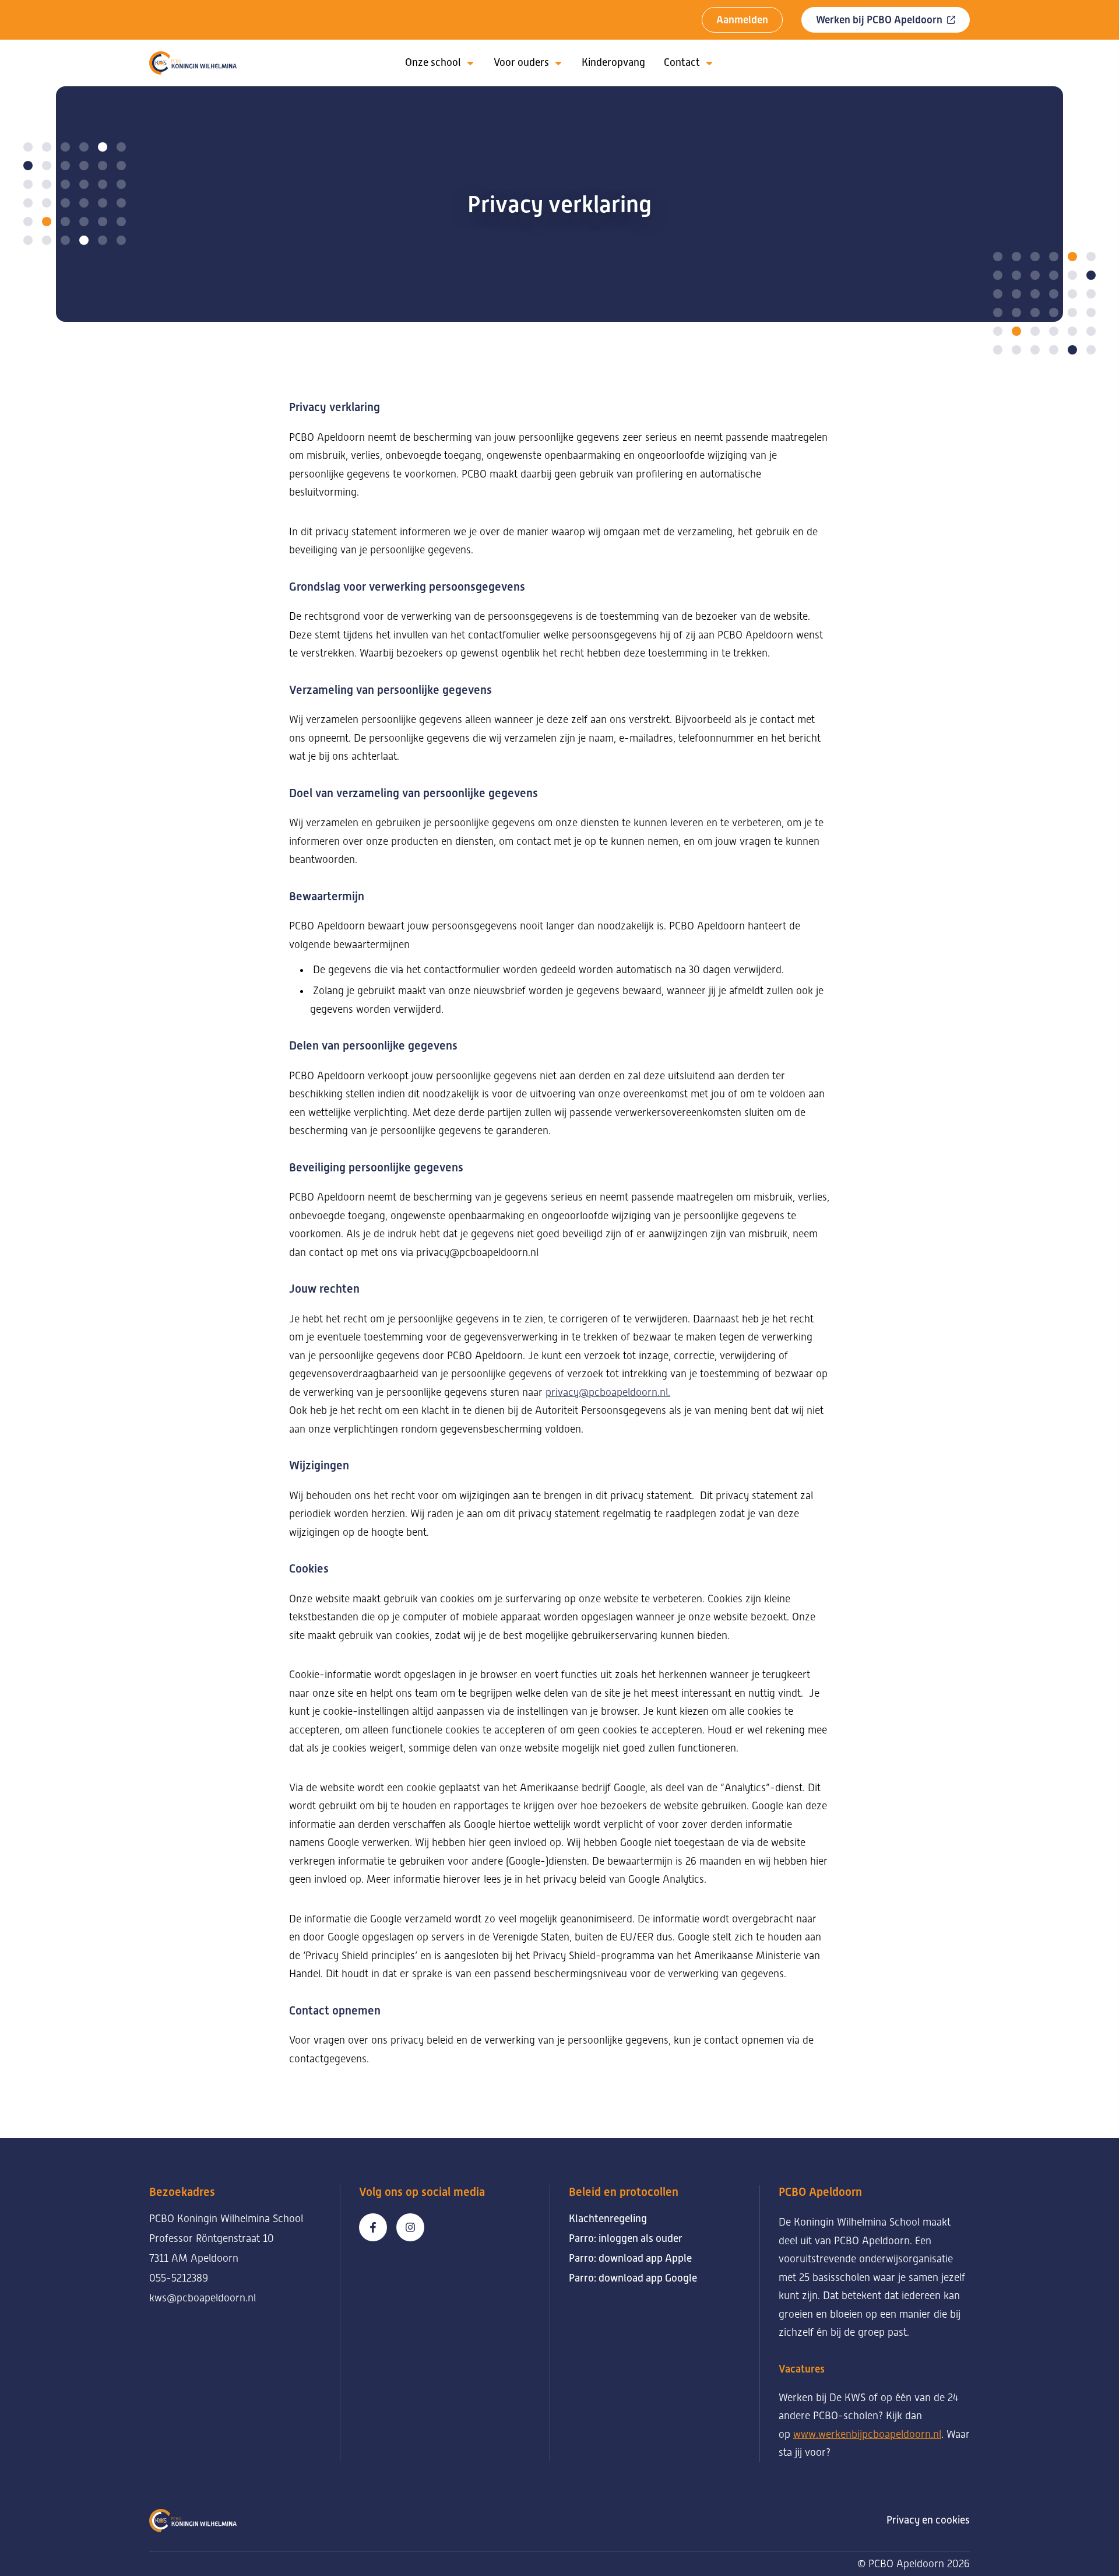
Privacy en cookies (928, 2520)
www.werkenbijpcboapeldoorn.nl (867, 2434)
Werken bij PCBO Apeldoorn (879, 20)
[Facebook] (373, 2227)
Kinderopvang (613, 62)
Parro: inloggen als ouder (626, 2238)
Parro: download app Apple (630, 2258)
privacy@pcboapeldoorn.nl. (608, 1392)
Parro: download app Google (633, 2278)
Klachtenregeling (608, 2219)
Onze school (433, 62)
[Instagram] (410, 2227)
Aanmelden (742, 20)
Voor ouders (521, 62)
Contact (682, 62)
